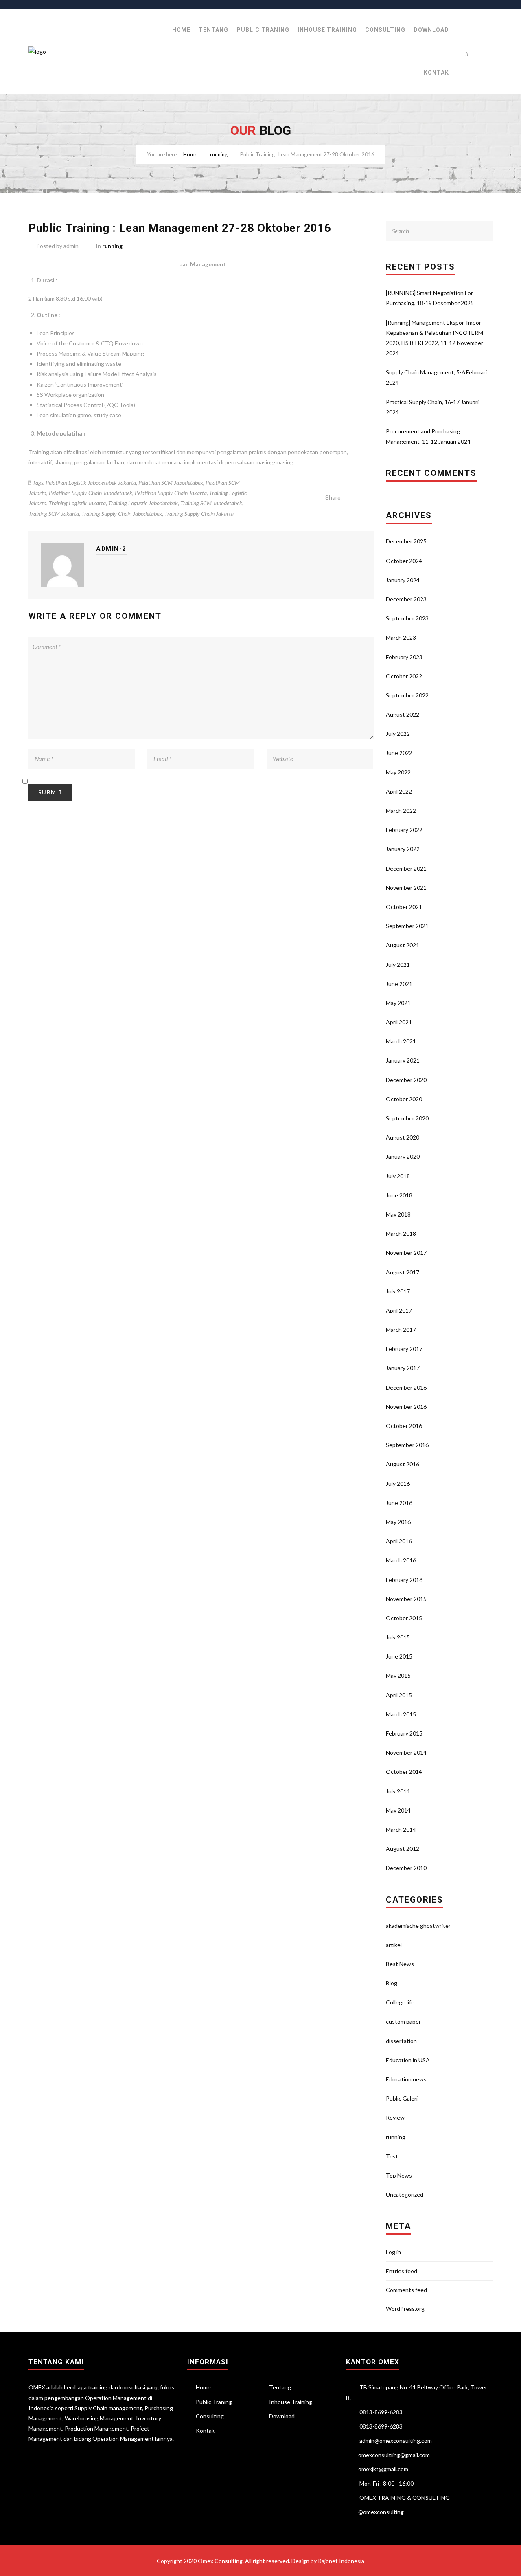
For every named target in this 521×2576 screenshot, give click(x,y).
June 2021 (399, 984)
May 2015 (398, 1675)
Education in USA (408, 2060)
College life (400, 2002)
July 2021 (398, 965)
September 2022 (407, 695)
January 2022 (403, 849)
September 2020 (407, 1118)
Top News (399, 2175)
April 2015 (399, 1695)
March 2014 (401, 1829)
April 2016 (399, 1541)
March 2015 (401, 1714)
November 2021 (406, 888)
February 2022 (404, 830)
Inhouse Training (327, 30)
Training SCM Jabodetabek (211, 503)
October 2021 (404, 907)
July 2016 (398, 1484)
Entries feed (402, 2271)
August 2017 (403, 1272)
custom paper (403, 2021)
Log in (393, 2252)
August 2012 (403, 1849)
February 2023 (404, 657)
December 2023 (406, 599)
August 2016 (403, 1464)
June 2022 (399, 753)
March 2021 (401, 1041)
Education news (406, 2079)
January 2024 (403, 580)
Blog (392, 1983)
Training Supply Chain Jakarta (199, 514)
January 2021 (403, 1060)
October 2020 (404, 1099)
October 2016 (404, 1426)
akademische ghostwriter (418, 1926)
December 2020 (406, 1080)
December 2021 (406, 868)
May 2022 (398, 772)
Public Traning (263, 30)
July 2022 (398, 734)
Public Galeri (402, 2098)
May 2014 (398, 1810)
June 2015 (399, 1656)
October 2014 (404, 1772)
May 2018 (398, 1214)
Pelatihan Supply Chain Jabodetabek (91, 493)
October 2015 (404, 1618)
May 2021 (398, 1003)
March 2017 (401, 1330)
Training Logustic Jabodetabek (143, 503)
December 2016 (406, 1387)
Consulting (385, 30)
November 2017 (406, 1253)
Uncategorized (405, 2194)
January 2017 (403, 1368)
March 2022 (401, 811)
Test (392, 2156)
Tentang (213, 30)
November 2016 (406, 1407)
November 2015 (406, 1599)
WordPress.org (405, 2309)
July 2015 (398, 1637)
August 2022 (403, 714)
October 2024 (404, 561)
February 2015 (404, 1733)
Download (431, 30)
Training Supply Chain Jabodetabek (122, 514)
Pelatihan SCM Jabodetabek (171, 483)
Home (181, 30)
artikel (394, 1945)
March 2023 (401, 637)
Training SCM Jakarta (54, 514)
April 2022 (399, 791)
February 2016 (404, 1580)
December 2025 (406, 541)
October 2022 (404, 676)
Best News (400, 1964)
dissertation (401, 2041)
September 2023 (407, 618)
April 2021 (399, 1022)
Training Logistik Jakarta (77, 503)
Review (395, 2117)
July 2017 (398, 1291)
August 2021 (403, 945)
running (219, 154)
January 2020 (403, 1156)
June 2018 (399, 1195)
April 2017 (399, 1310)
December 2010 (406, 1868)
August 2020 (403, 1137)
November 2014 (406, 1752)
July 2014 (398, 1791)
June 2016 (399, 1503)
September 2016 (407, 1445)
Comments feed (406, 2290)
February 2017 (404, 1349)
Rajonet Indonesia (341, 2561)
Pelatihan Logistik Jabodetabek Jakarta (91, 483)
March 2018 (401, 1233)
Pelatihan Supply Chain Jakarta (171, 493)
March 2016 (401, 1560)
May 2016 (398, 1522)
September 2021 (407, 926)
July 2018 (398, 1176)
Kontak (436, 73)
